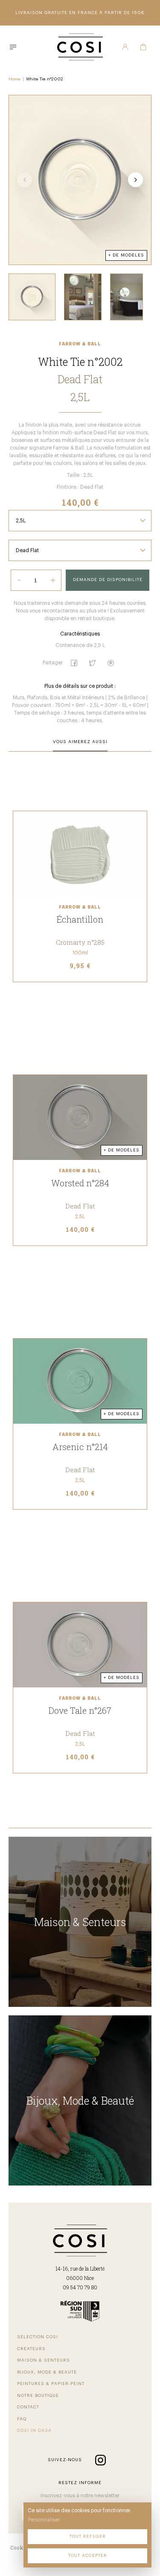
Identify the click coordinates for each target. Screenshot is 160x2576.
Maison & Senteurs (44, 2360)
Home (15, 79)
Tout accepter (88, 2556)
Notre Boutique (38, 2396)
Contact (28, 2407)
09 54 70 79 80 (80, 2287)
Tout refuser (88, 2536)
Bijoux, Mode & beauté (47, 2372)
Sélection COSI (38, 2337)
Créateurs (31, 2349)
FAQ (22, 2419)
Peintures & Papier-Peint (51, 2384)
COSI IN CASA (34, 2431)
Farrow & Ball (80, 344)
